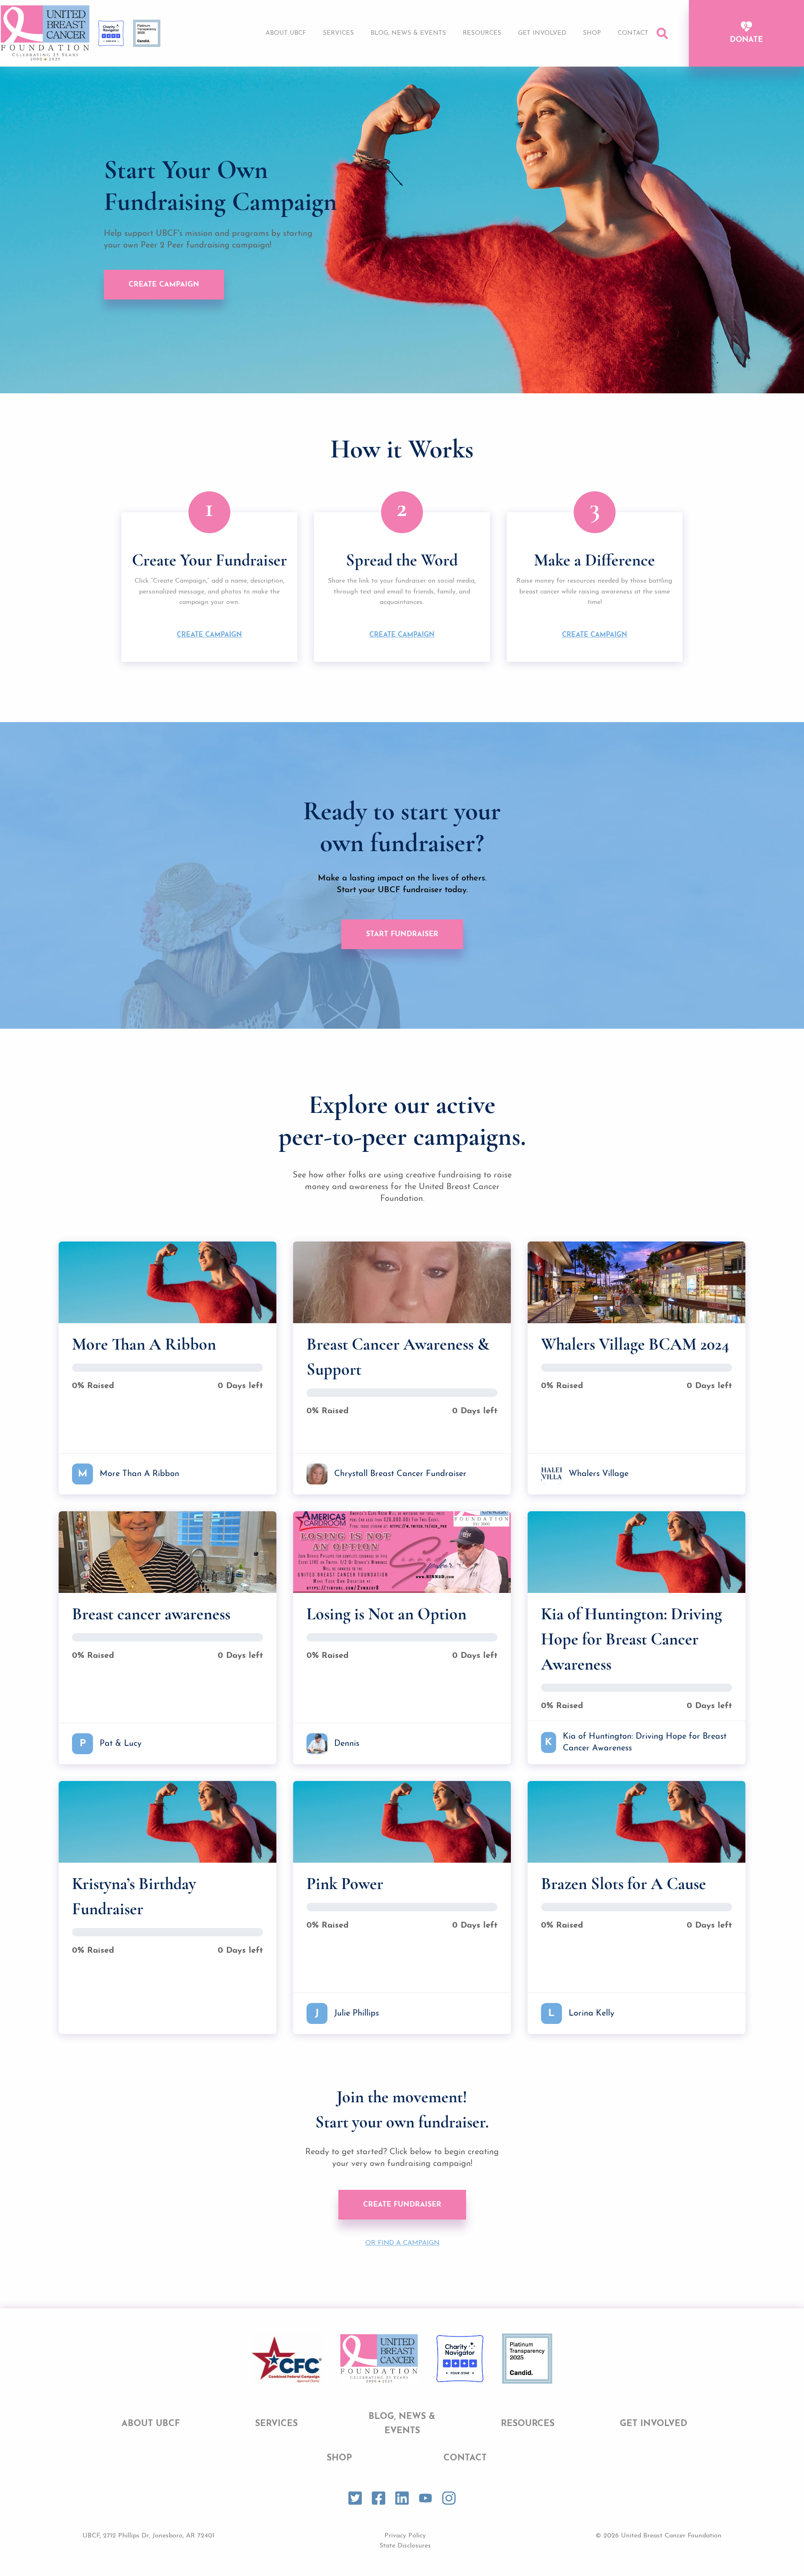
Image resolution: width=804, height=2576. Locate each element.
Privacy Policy (405, 2536)
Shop (592, 33)
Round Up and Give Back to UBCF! (546, 65)
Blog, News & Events (408, 33)
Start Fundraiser (402, 934)
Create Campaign (164, 285)
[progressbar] (167, 1368)
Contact (633, 33)
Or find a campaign (402, 2243)
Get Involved (542, 33)
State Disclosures (405, 2546)
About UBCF (286, 33)
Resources (482, 33)
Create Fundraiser (402, 2205)
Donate (746, 40)
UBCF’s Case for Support (531, 49)
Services (338, 33)
